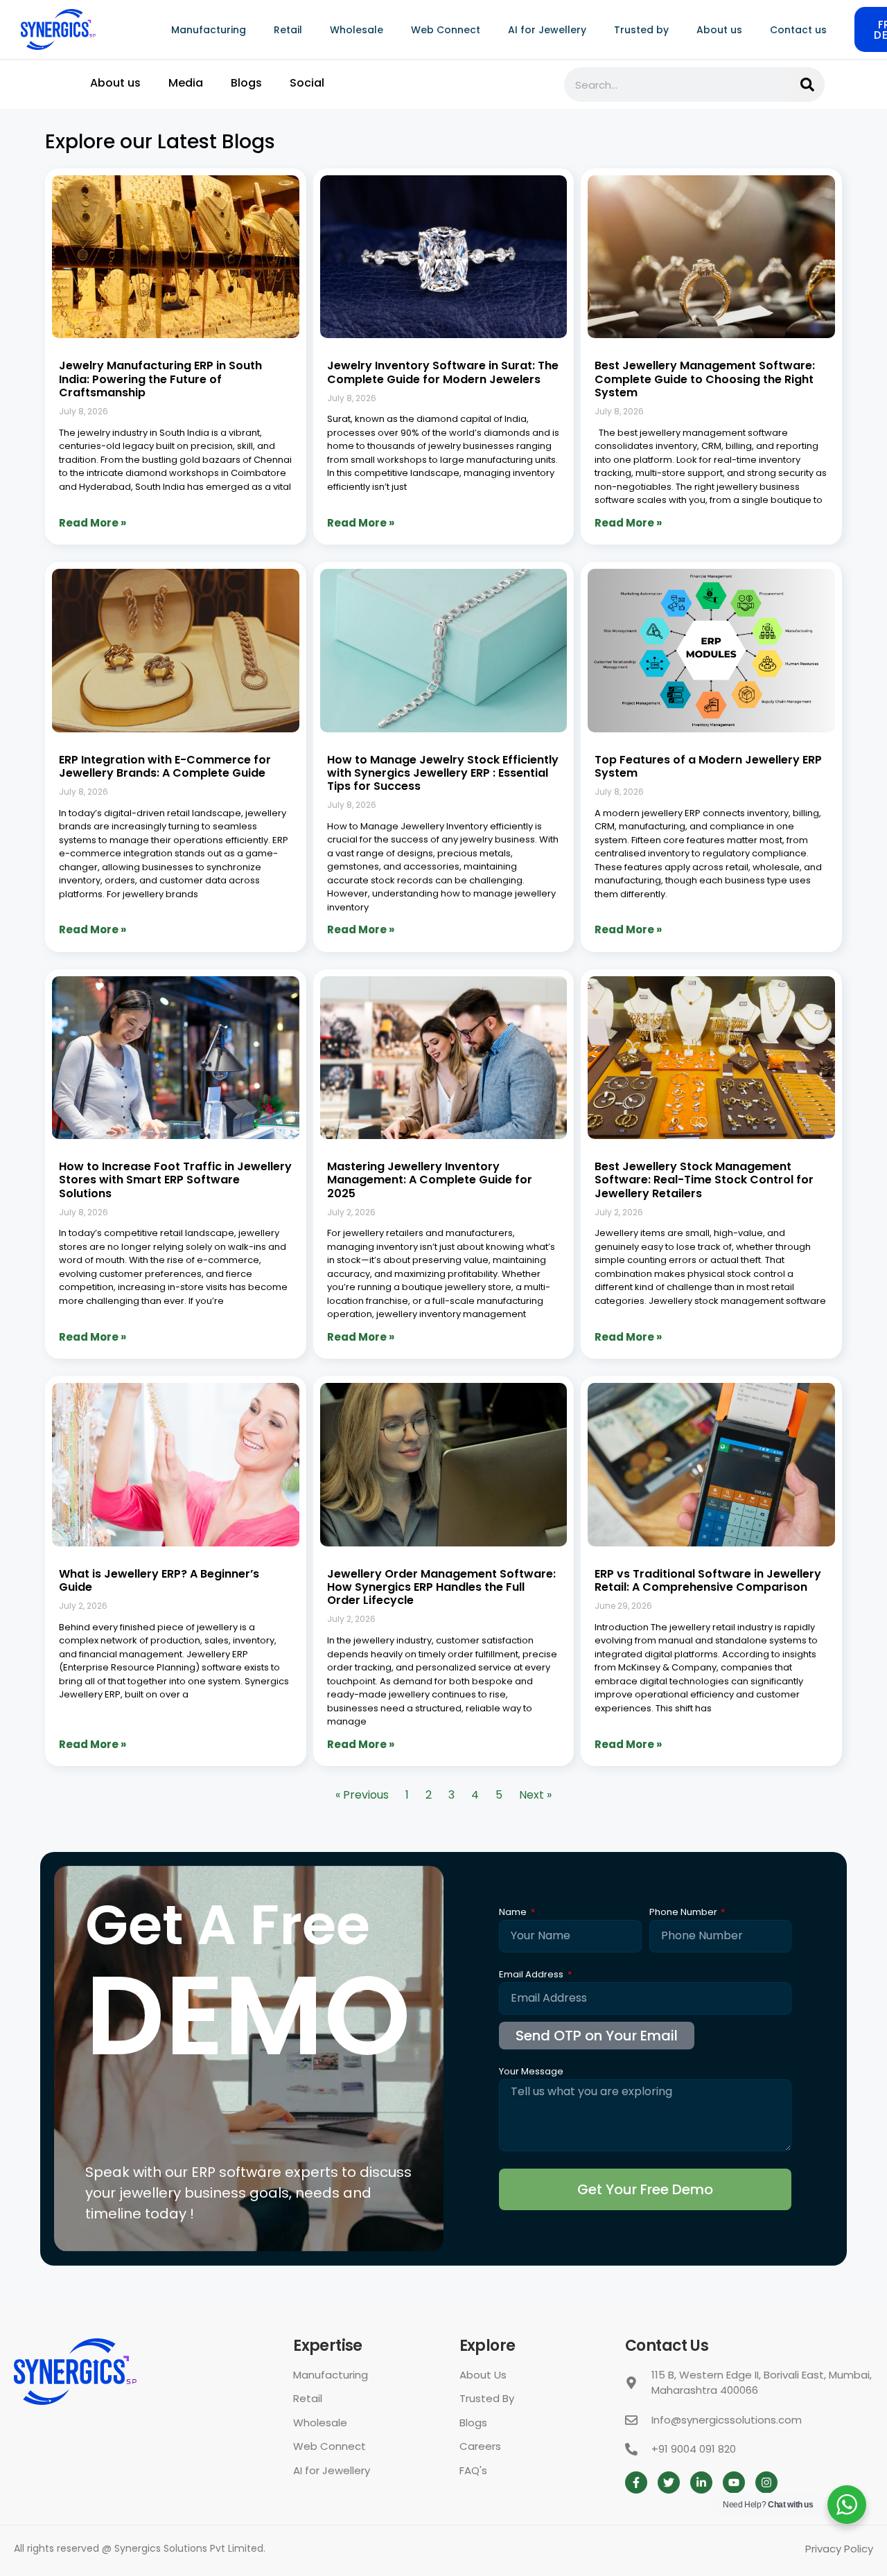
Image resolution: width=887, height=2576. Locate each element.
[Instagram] (766, 2482)
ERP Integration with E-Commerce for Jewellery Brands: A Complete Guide (165, 766)
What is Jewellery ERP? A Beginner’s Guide (159, 1580)
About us (719, 30)
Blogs (246, 83)
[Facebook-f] (636, 2482)
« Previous (362, 1795)
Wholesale (357, 30)
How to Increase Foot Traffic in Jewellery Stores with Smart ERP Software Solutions (175, 1180)
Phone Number (684, 1913)
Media (186, 83)
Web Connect (446, 30)
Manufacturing (209, 30)
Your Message (531, 2072)
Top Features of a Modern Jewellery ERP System (708, 766)
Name (514, 1913)
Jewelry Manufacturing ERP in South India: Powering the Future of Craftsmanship (160, 379)
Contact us (798, 30)
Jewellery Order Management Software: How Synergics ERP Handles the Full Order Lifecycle (441, 1587)
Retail (288, 30)
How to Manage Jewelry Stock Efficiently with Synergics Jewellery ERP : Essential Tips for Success (443, 773)
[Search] (807, 85)
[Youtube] (734, 2482)
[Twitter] (669, 2482)
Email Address (532, 1975)
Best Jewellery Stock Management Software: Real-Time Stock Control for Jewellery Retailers (704, 1180)
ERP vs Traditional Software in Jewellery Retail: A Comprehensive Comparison (708, 1580)
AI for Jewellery (547, 30)
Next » (535, 1795)
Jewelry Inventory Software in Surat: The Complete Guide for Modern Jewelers (443, 372)
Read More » (93, 523)
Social (307, 83)
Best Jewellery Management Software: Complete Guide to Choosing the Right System (705, 379)
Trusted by (641, 30)
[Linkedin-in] (701, 2482)
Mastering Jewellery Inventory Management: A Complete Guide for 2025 (430, 1180)
